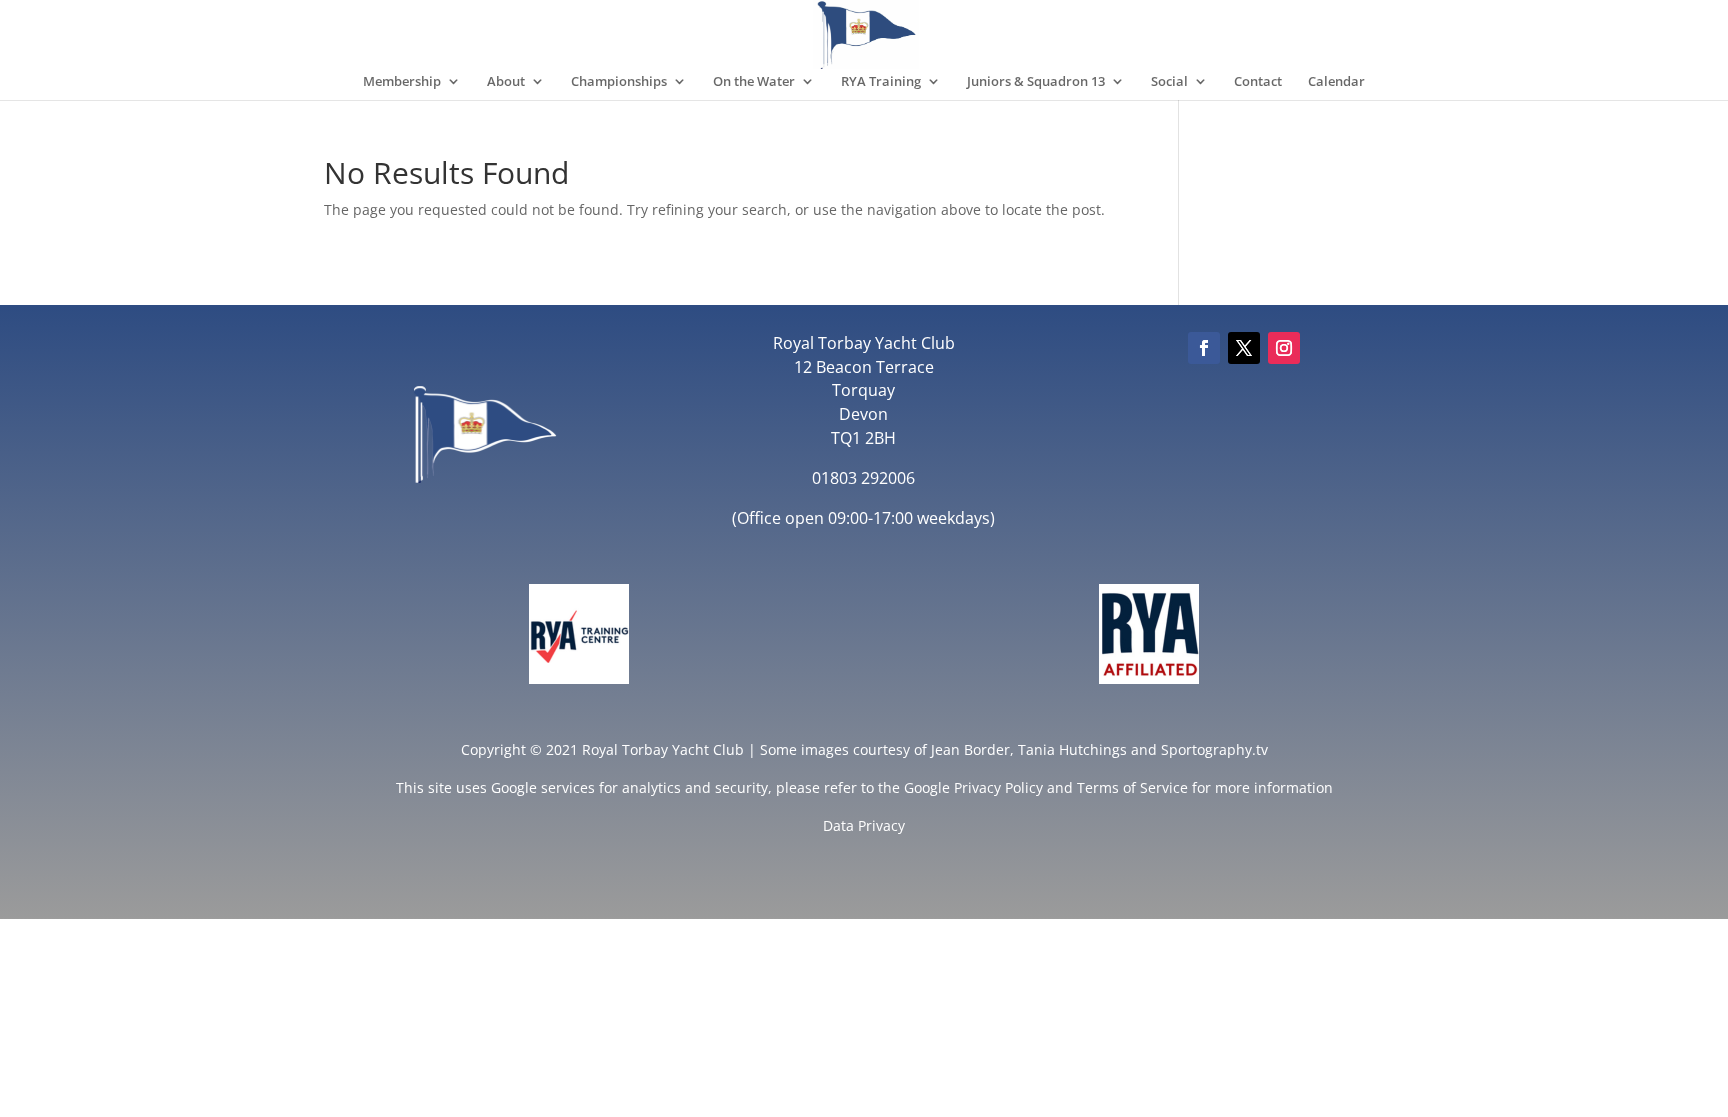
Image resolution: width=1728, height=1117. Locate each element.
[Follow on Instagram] (1284, 348)
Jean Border (970, 749)
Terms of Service (1132, 787)
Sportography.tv (1214, 749)
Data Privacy (864, 825)
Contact (1258, 82)
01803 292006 (863, 478)
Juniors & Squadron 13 (1036, 82)
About (506, 82)
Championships (619, 82)
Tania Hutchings (1072, 749)
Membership (402, 82)
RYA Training (881, 82)
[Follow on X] (1244, 348)
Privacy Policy (998, 787)
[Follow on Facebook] (1204, 348)
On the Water (754, 82)
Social (1169, 82)
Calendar (1336, 82)
